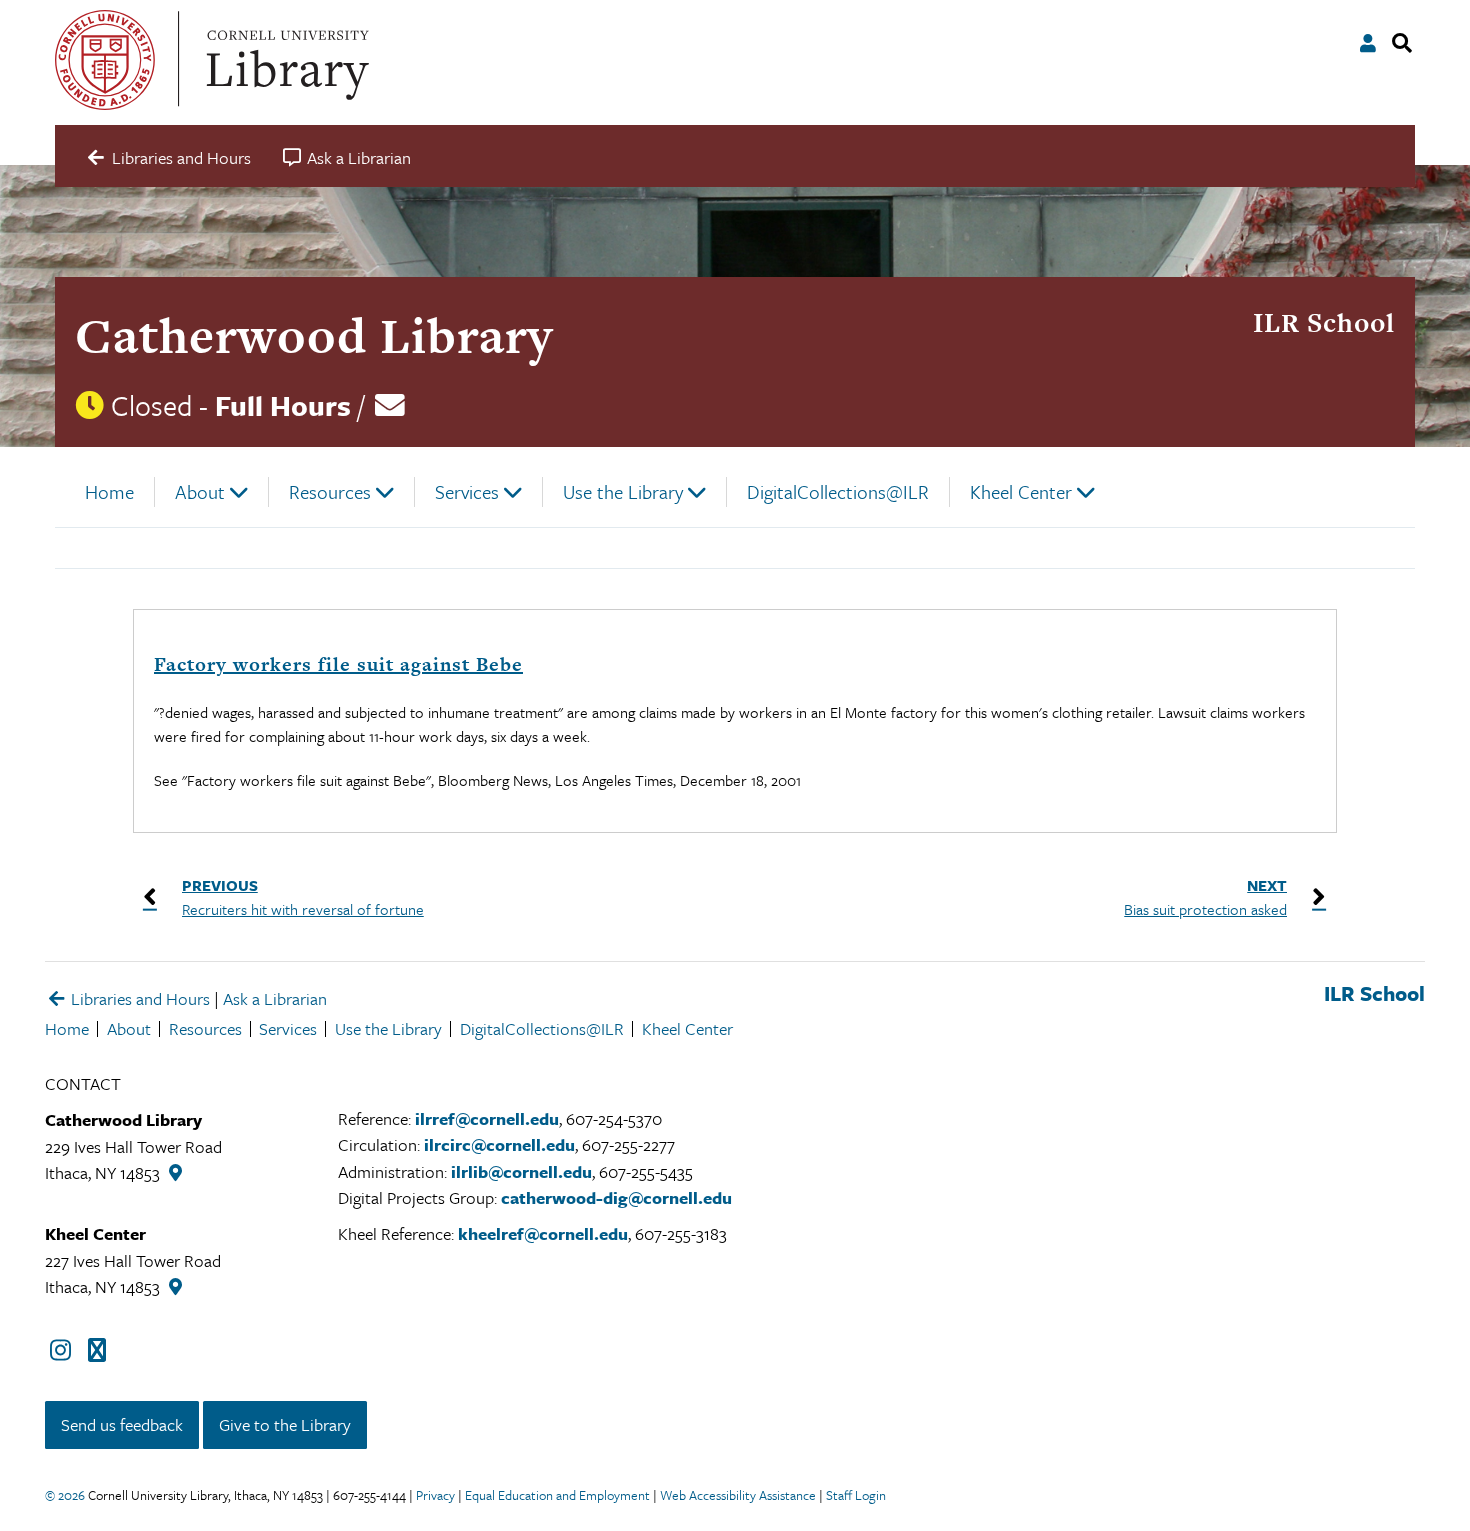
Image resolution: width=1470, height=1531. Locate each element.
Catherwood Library (314, 335)
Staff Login (856, 1495)
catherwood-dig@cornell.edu (616, 1197)
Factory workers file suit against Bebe (338, 664)
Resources (330, 491)
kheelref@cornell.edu (543, 1233)
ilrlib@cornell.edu (521, 1171)
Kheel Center (1021, 491)
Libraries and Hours (138, 998)
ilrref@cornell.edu (487, 1118)
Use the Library (623, 491)
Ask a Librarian (275, 998)
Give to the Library (285, 1424)
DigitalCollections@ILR (838, 491)
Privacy (435, 1495)
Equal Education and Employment (557, 1495)
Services (467, 491)
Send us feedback (122, 1424)
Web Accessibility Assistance (738, 1495)
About (200, 491)
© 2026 (65, 1495)
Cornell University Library (285, 60)
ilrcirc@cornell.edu (499, 1144)
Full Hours (283, 405)
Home (109, 491)
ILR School (1324, 322)
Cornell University (105, 60)
